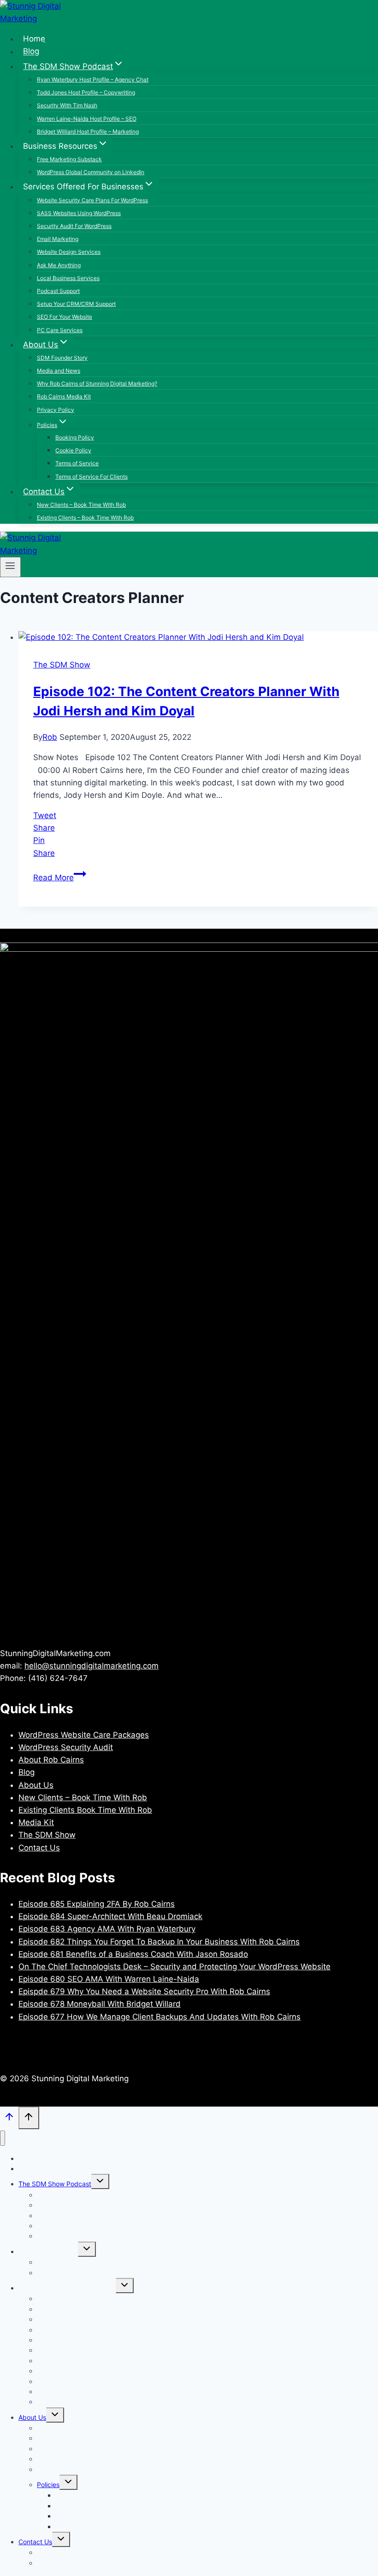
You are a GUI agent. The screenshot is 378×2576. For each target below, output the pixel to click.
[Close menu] (3, 2138)
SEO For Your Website (65, 317)
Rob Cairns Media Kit (64, 396)
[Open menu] (10, 567)
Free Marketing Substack (69, 159)
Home (34, 39)
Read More (60, 878)
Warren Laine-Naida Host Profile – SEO (87, 119)
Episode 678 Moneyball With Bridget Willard (100, 2004)
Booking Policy (75, 437)
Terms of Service (77, 463)
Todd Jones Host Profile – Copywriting (86, 92)
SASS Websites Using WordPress (79, 213)
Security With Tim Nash (67, 105)
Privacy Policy (56, 410)
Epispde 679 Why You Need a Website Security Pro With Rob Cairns (144, 1991)
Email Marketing (58, 239)
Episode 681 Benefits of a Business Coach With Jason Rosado (133, 1954)
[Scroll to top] (9, 2119)
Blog (31, 52)
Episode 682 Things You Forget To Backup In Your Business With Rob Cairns (159, 1942)
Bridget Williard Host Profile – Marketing (88, 132)
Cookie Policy (73, 450)
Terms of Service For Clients (92, 477)
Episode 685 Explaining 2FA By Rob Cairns (97, 1904)
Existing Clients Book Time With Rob (85, 1810)
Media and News (59, 371)
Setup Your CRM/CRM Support (76, 304)
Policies (48, 2485)
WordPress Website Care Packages (84, 1735)
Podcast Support (58, 291)
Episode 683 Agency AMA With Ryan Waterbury (107, 1929)
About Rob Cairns (51, 1760)
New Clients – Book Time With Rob (81, 505)
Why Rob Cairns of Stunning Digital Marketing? (97, 383)
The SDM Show (62, 665)
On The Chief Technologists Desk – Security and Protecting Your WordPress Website (174, 1967)
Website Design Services (69, 252)
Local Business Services (68, 278)
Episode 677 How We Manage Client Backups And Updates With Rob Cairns (159, 2017)
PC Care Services (60, 330)
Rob (50, 737)
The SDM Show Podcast (55, 2184)
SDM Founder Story (62, 358)
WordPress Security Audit (66, 1747)
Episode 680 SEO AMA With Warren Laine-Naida (109, 1979)
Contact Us (39, 1848)
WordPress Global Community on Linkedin (91, 172)
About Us (36, 1785)
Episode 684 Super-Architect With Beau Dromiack (110, 1916)
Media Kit (36, 1822)
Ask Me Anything (59, 265)
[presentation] (198, 637)
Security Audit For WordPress (74, 226)
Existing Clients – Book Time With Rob (85, 518)
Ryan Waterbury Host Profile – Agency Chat (93, 79)
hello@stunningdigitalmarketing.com (92, 1666)
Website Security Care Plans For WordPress (92, 200)
